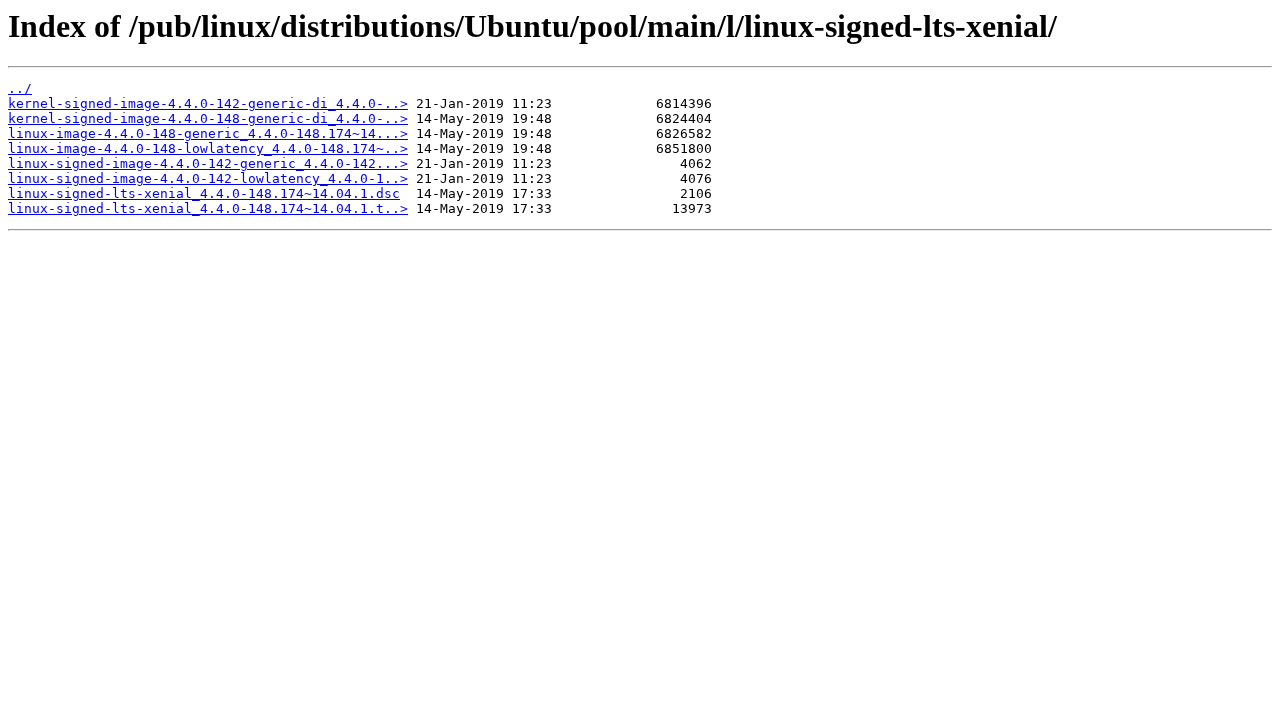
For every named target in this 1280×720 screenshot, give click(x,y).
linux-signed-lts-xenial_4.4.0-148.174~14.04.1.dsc (204, 193)
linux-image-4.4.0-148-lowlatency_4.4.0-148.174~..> (208, 148)
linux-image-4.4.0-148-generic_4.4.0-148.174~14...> (208, 133)
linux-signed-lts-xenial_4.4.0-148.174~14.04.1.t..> (208, 208)
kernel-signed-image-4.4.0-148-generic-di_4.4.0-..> (208, 118)
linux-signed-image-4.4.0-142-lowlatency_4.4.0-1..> (208, 178)
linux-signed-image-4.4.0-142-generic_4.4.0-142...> (208, 163)
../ (20, 88)
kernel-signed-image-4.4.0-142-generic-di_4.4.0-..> (208, 103)
